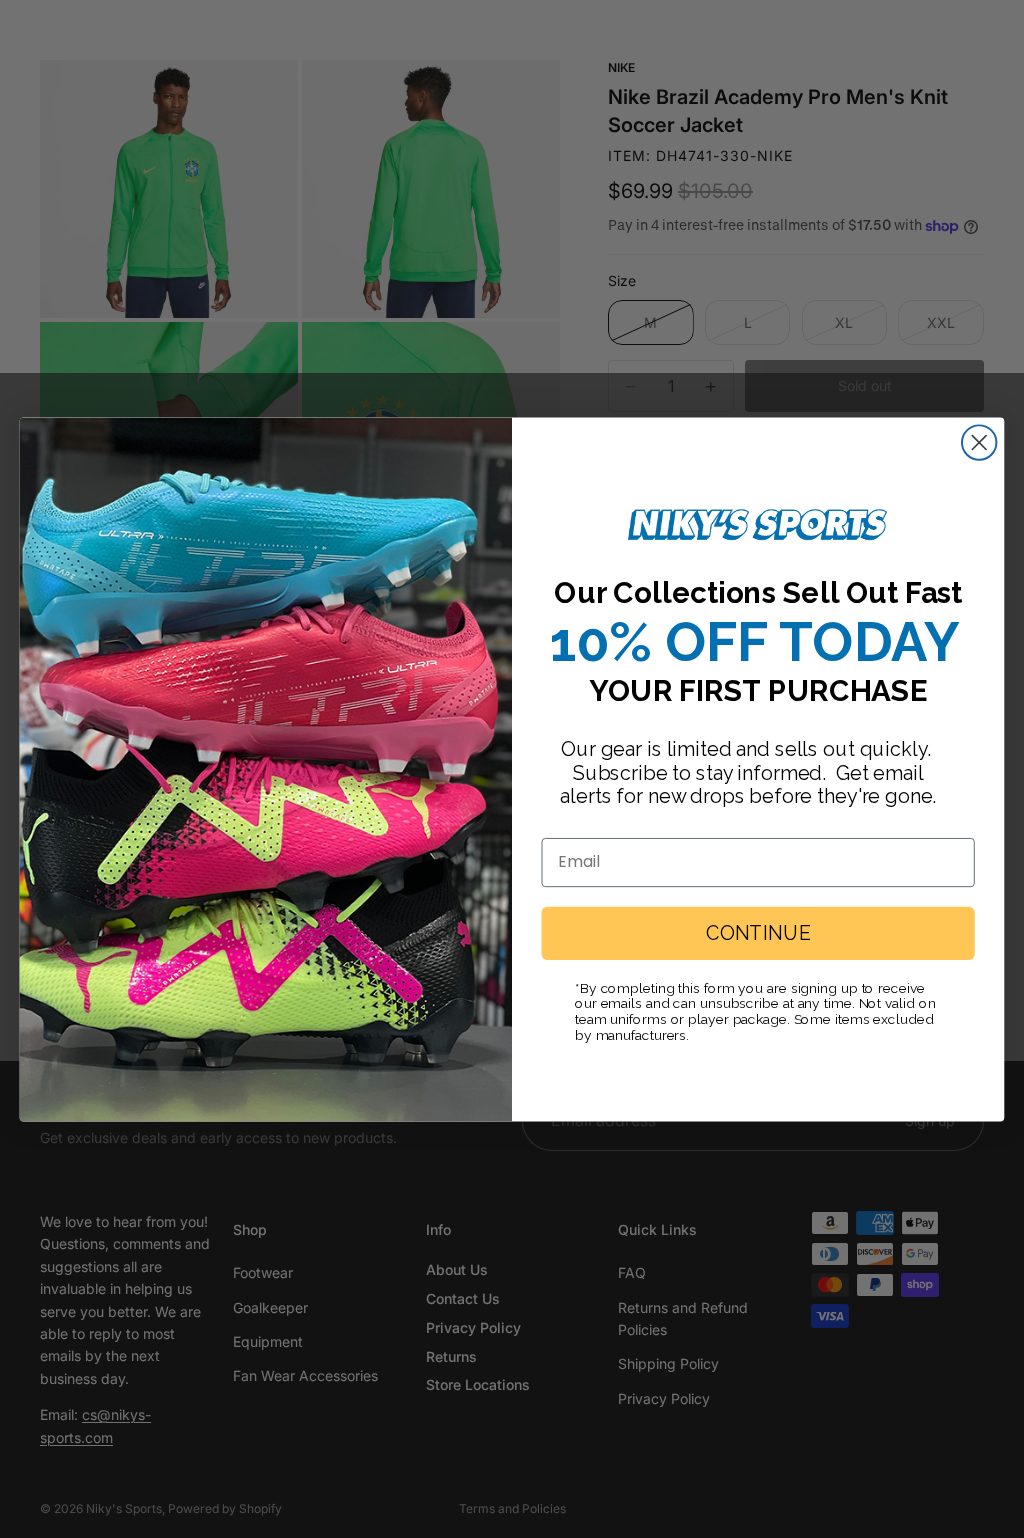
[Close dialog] (979, 442)
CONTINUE (758, 933)
